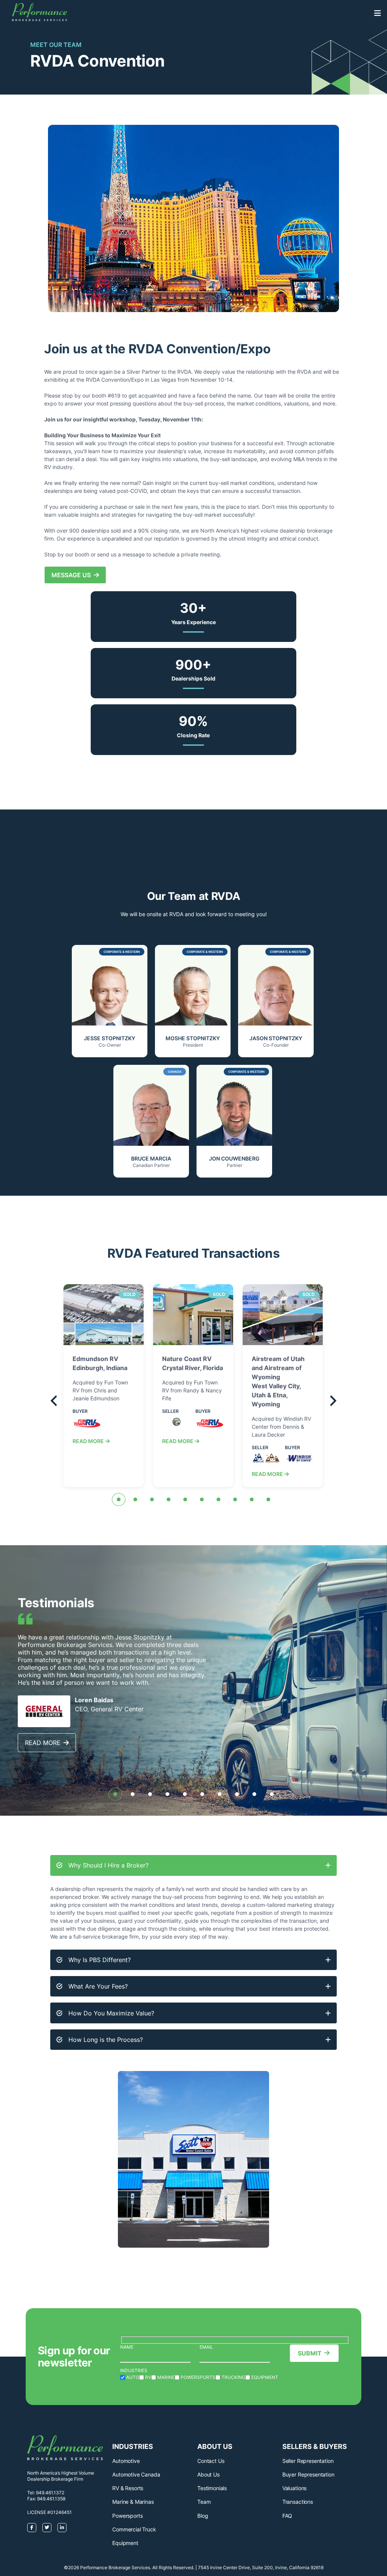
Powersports (127, 2516)
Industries (134, 2370)
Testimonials (212, 2488)
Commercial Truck (134, 2529)
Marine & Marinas (133, 2502)
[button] (119, 1499)
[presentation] (54, 1402)
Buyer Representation (308, 2474)
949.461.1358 (51, 2499)
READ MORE (89, 1441)
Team (204, 2502)
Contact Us (211, 2461)
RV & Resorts (128, 2488)
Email (206, 2347)
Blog (203, 2516)
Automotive (126, 2461)
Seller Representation (308, 2461)
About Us (208, 2474)
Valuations (294, 2488)
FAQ (287, 2516)
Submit (310, 2353)
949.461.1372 (50, 2493)
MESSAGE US (73, 575)
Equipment (125, 2543)
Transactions (298, 2502)
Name (127, 2347)
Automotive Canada (136, 2474)
